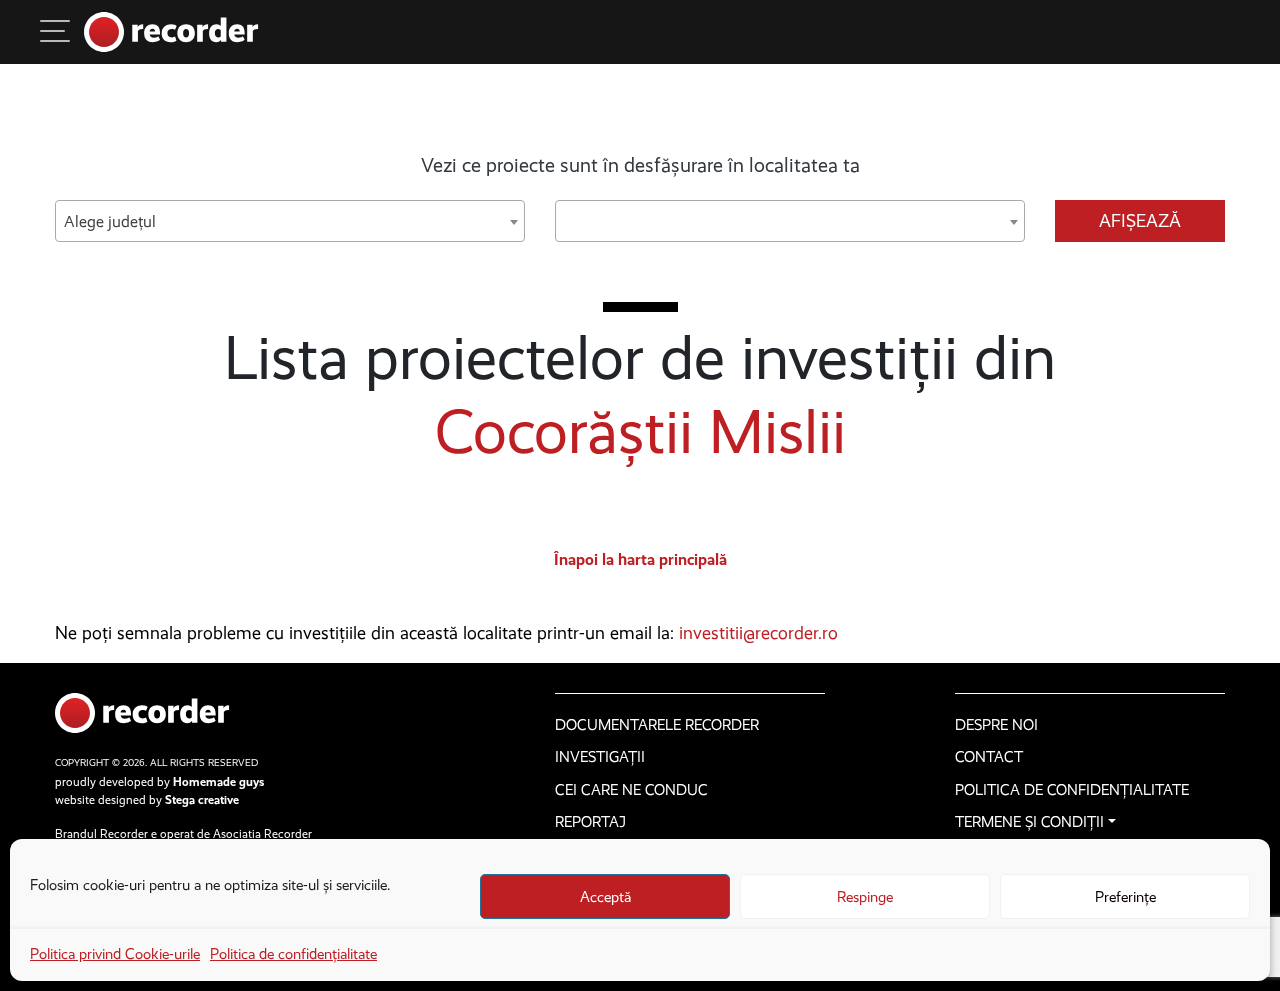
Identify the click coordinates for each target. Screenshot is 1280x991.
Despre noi (996, 725)
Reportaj (590, 822)
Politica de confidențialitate (293, 954)
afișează (1140, 221)
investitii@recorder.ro (758, 633)
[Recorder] (171, 32)
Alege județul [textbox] (110, 221)
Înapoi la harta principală (640, 559)
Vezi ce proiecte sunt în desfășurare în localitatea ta (640, 165)
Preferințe (1125, 897)
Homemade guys (218, 782)
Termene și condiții (1029, 822)
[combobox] (290, 221)
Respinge (865, 897)
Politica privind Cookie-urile (115, 954)
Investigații (600, 757)
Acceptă (605, 897)
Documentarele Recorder (657, 725)
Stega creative (202, 800)
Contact (989, 757)
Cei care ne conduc (631, 790)
